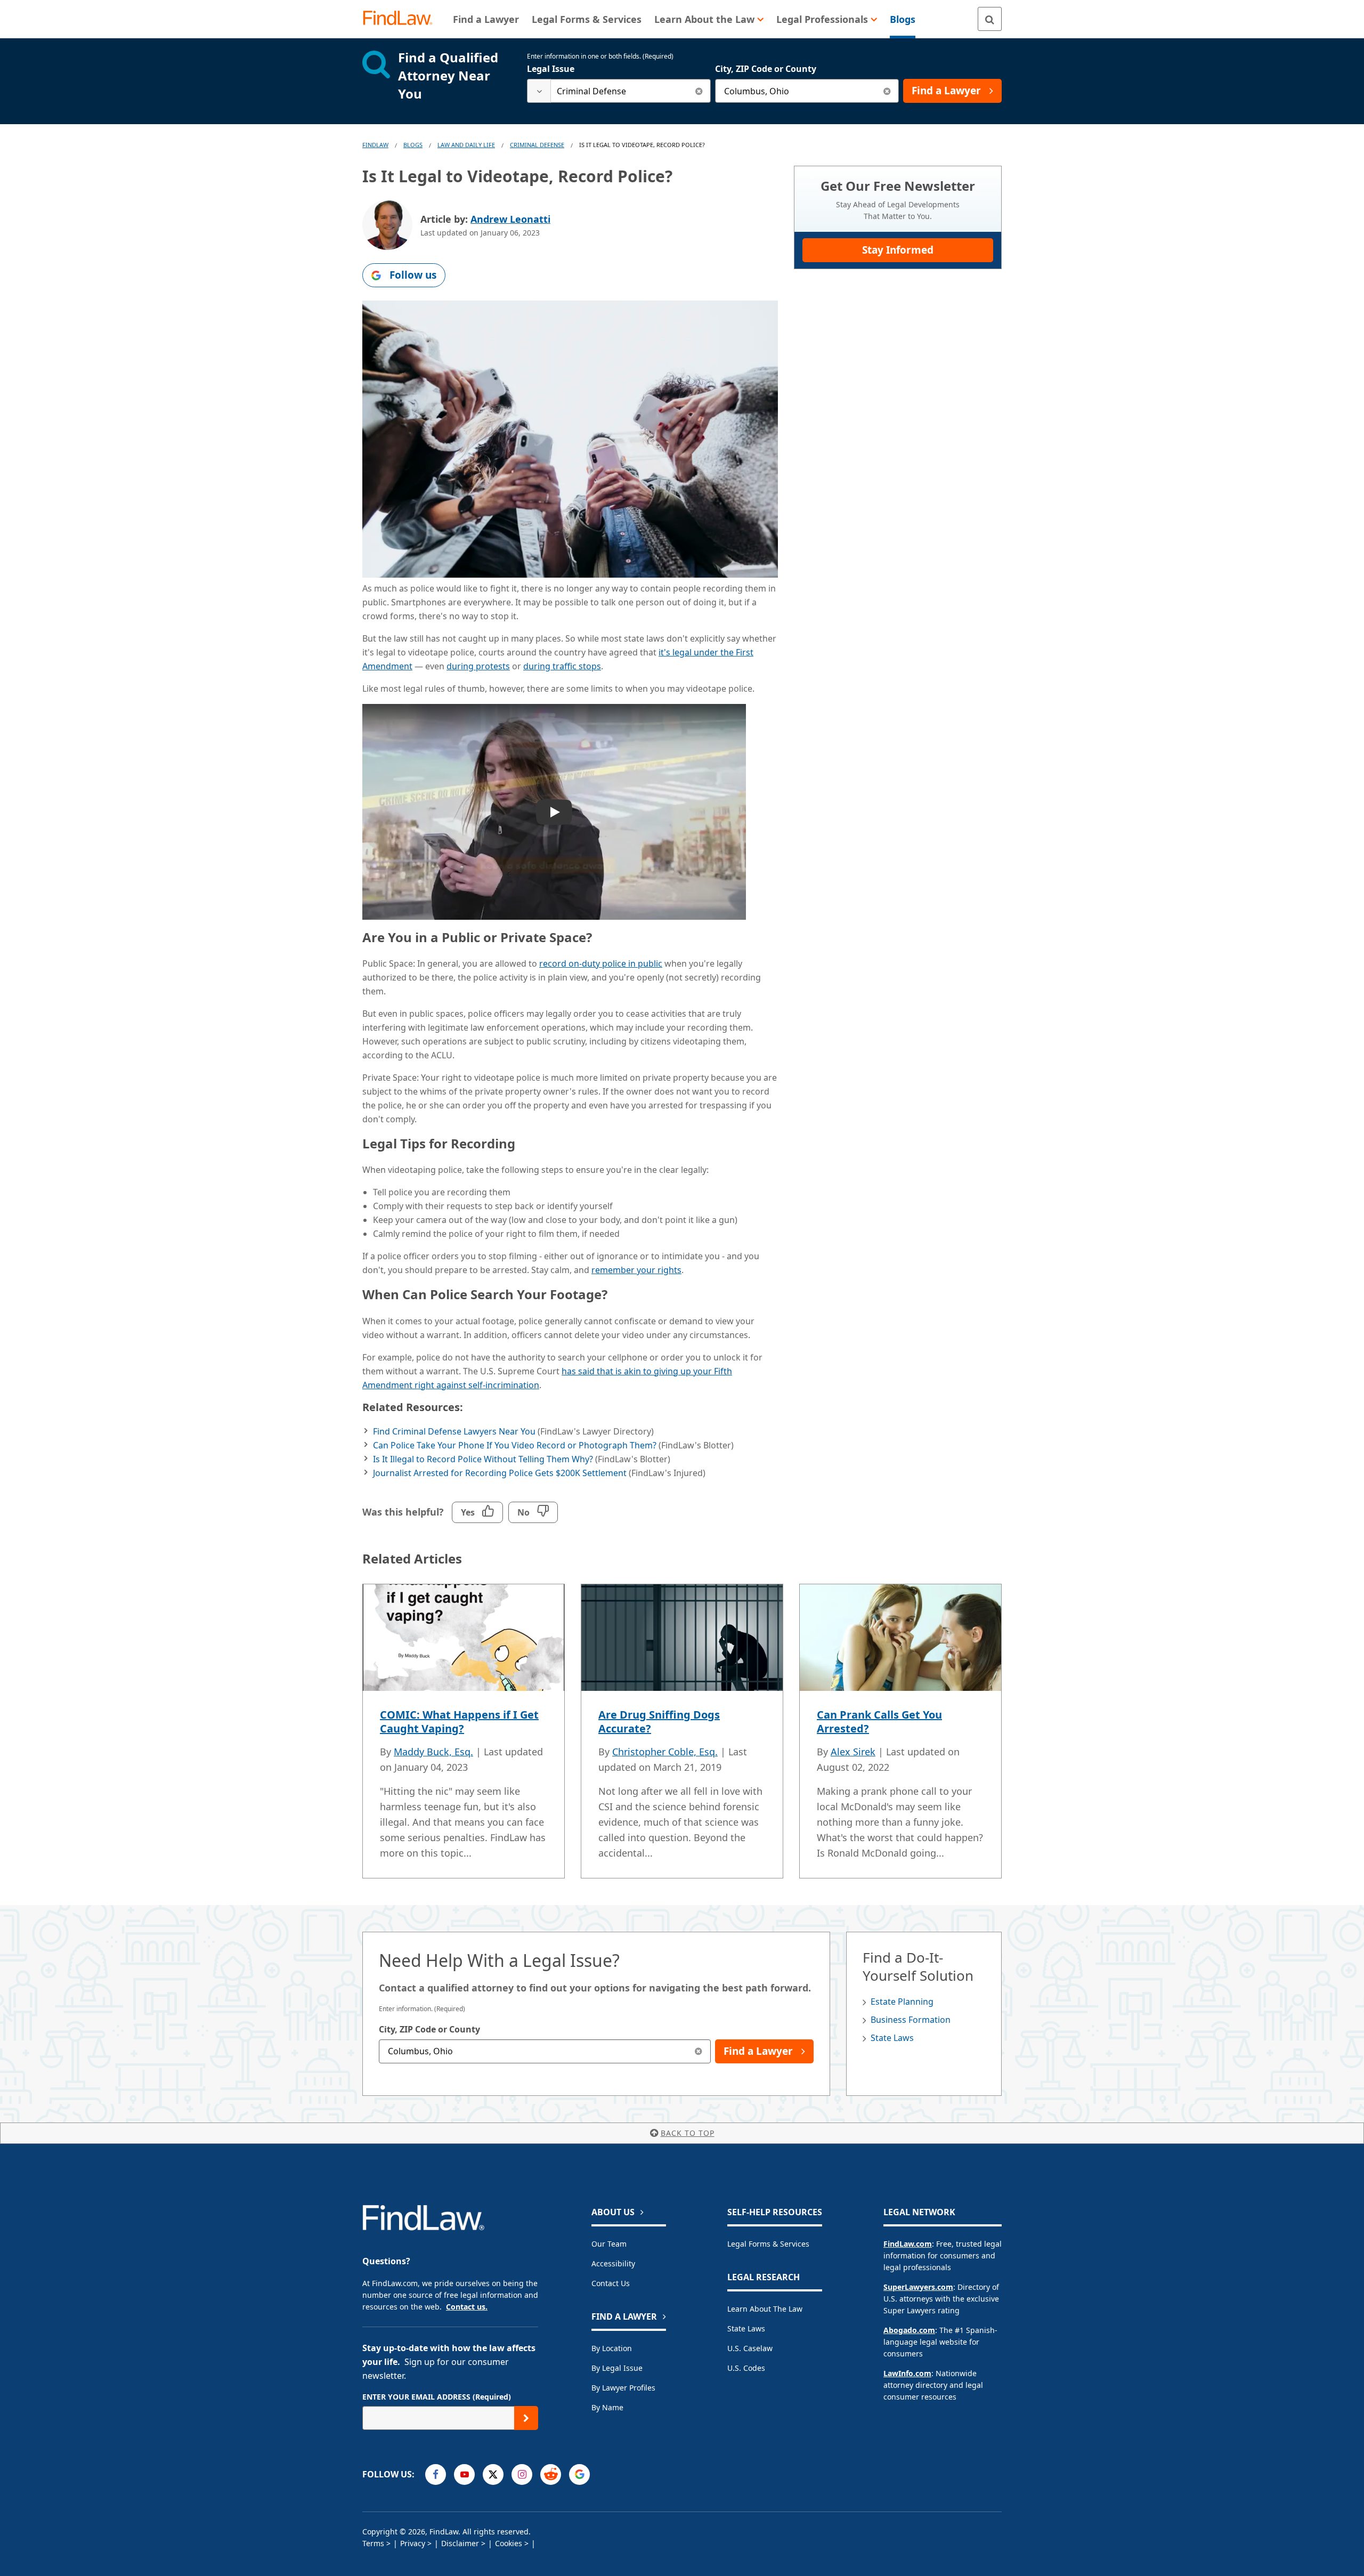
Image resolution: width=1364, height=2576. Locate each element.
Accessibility (613, 2263)
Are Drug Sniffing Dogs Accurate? (659, 1722)
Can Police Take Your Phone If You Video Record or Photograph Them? (515, 1445)
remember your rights (636, 1270)
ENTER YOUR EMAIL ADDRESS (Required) (437, 2397)
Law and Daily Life (466, 145)
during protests (478, 666)
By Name (607, 2407)
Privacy (413, 2543)
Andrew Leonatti (510, 219)
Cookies (509, 2543)
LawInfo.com (907, 2373)
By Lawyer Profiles (623, 2388)
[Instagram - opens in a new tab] (522, 2474)
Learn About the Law (765, 2309)
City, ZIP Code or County (766, 69)
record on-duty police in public (601, 963)
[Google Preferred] (579, 2474)
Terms (373, 2543)
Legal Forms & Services (768, 2244)
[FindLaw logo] (402, 19)
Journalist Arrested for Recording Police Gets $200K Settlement (500, 1473)
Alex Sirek (853, 1752)
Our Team (609, 2244)
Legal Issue (551, 69)
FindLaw (375, 145)
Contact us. (467, 2307)
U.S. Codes (746, 2368)
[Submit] (526, 2418)
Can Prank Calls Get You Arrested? (879, 1722)
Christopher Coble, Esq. (665, 1752)
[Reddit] (551, 2474)
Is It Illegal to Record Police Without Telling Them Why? (483, 1459)
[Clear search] (699, 91)
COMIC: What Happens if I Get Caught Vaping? (459, 1722)
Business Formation (911, 2020)
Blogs (413, 145)
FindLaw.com (908, 2244)
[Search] (990, 19)
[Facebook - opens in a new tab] (436, 2474)
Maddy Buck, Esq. (433, 1752)
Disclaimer (460, 2543)
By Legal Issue (617, 2368)
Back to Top (688, 2133)
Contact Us (611, 2283)
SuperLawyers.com (918, 2287)
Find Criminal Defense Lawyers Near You (454, 1431)
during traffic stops (562, 666)
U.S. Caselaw (750, 2348)
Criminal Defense (537, 145)
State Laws (892, 2038)
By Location (612, 2348)
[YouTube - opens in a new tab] (464, 2474)
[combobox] (619, 91)
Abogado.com (909, 2330)
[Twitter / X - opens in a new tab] (493, 2474)
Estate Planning (902, 2002)
